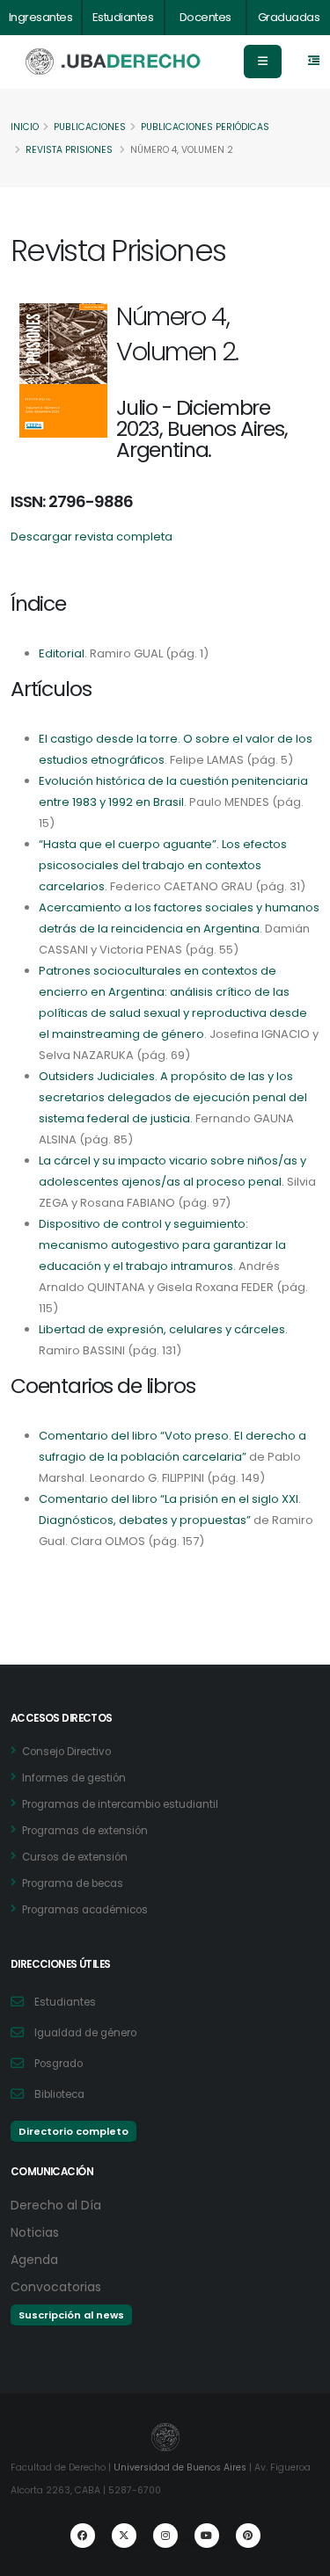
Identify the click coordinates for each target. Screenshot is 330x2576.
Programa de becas (73, 1883)
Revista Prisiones (69, 150)
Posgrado (59, 2064)
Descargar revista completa (92, 537)
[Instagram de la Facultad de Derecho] (165, 2536)
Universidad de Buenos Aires (180, 2467)
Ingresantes (41, 17)
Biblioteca (59, 2094)
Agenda (34, 2260)
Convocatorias (56, 2287)
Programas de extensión (85, 1831)
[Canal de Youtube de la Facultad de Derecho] (207, 2536)
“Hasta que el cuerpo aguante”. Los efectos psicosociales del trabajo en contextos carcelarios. (163, 865)
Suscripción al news (71, 2315)
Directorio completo (73, 2131)
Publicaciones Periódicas (205, 127)
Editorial (62, 653)
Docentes (205, 17)
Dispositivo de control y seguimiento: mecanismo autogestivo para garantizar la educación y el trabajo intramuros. (162, 1245)
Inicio (25, 127)
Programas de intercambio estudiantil (120, 1804)
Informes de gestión (74, 1778)
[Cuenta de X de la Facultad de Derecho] (124, 2536)
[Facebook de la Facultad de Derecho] (83, 2536)
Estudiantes (123, 17)
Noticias (35, 2232)
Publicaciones (90, 127)
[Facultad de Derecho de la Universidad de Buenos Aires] (114, 62)
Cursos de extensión (75, 1857)
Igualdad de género (85, 2033)
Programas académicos (85, 1910)
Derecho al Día (56, 2205)
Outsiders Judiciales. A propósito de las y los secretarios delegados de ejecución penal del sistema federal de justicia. (173, 1097)
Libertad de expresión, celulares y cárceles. (163, 1329)
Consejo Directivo (66, 1752)
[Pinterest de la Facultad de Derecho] (248, 2536)
